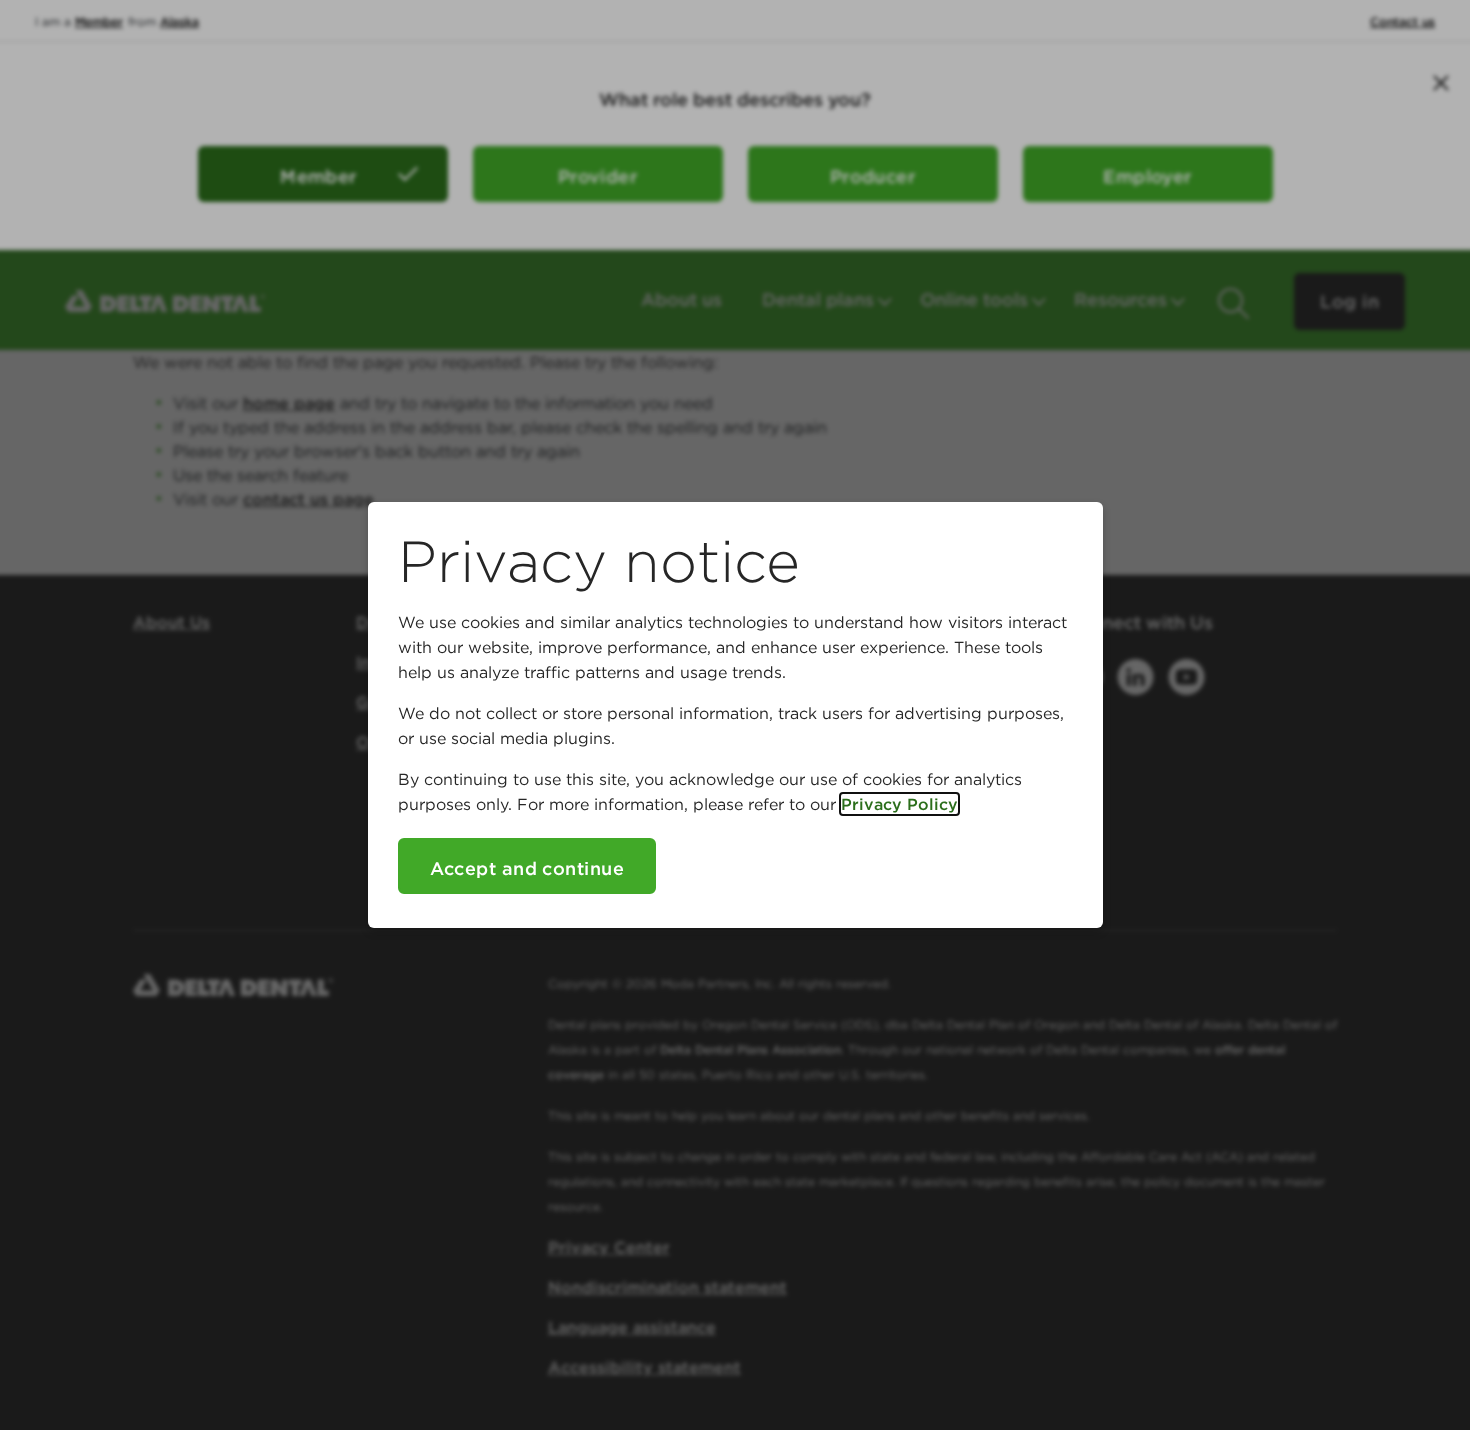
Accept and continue (527, 868)
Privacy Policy (899, 804)
